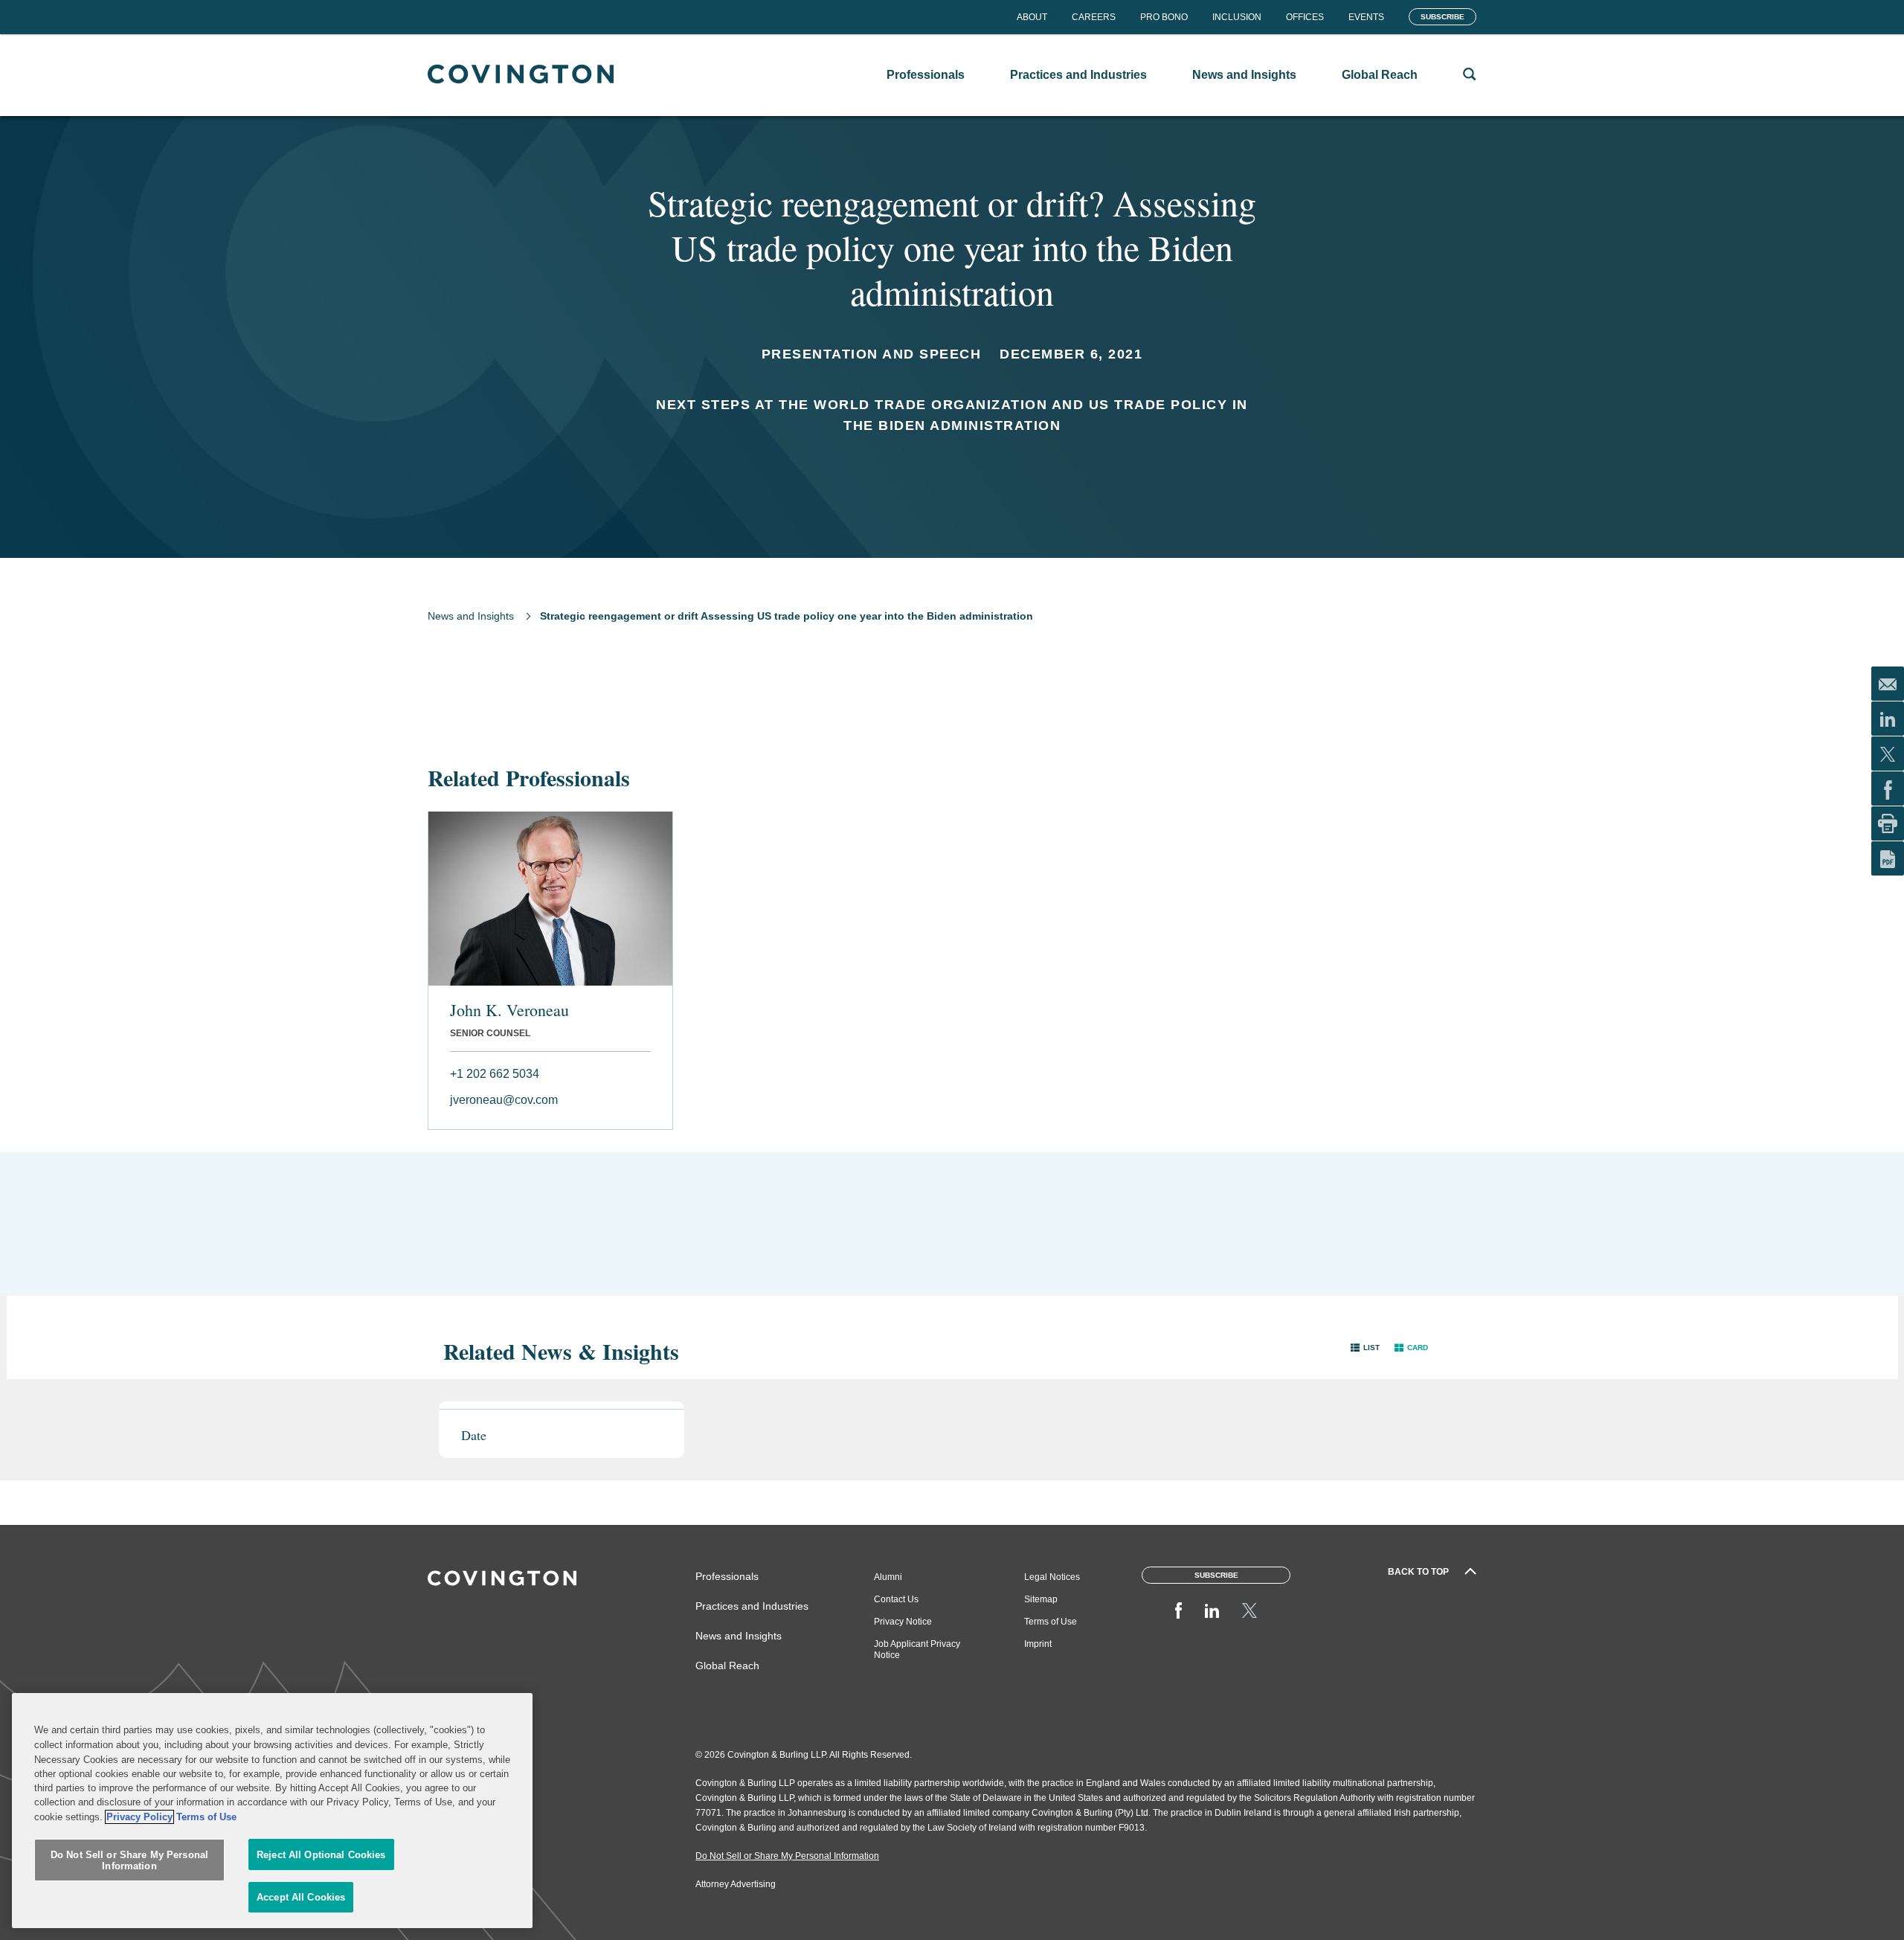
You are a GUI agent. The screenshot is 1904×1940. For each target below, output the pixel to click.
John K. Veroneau (509, 1010)
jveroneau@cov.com (504, 1100)
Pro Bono (1164, 17)
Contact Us (896, 1599)
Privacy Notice (903, 1622)
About (1032, 17)
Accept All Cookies (301, 1897)
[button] (1365, 1348)
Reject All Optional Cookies (321, 1855)
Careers (1094, 17)
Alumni (888, 1577)
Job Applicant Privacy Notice (917, 1650)
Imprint (1038, 1644)
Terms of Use (1051, 1622)
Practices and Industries (752, 1606)
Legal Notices (1052, 1577)
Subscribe (1443, 17)
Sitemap (1041, 1599)
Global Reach (727, 1666)
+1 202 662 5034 (495, 1074)
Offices (1305, 17)
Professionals (727, 1576)
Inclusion (1237, 17)
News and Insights (471, 616)
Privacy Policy (139, 1817)
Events (1366, 17)
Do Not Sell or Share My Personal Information (129, 1861)
